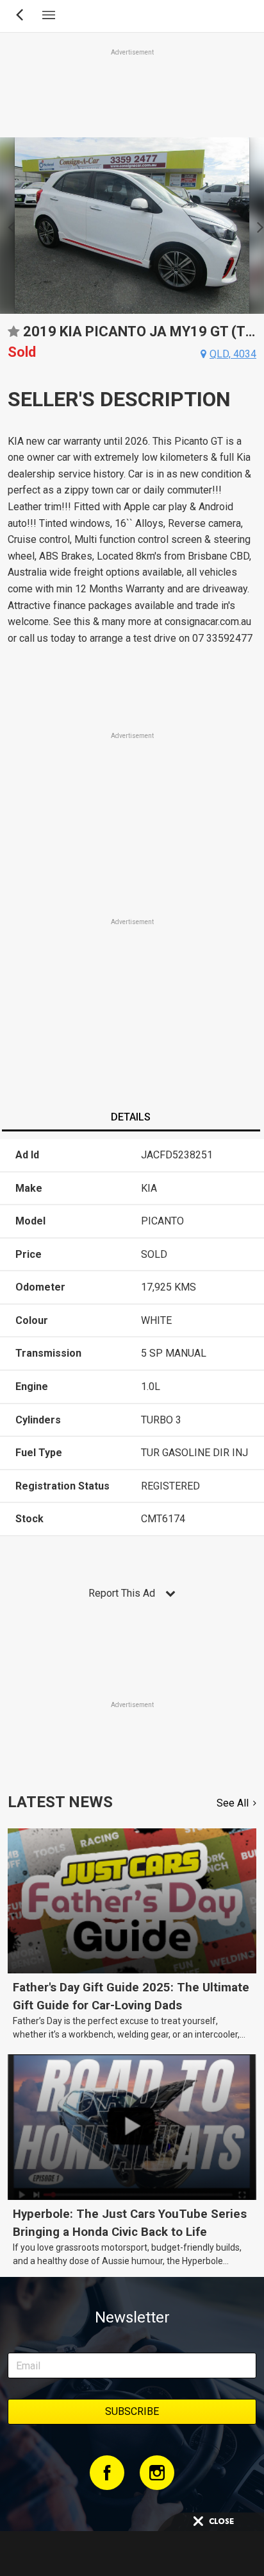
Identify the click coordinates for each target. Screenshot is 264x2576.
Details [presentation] (131, 1117)
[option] (132, 226)
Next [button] (257, 226)
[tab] (131, 1119)
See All (233, 1803)
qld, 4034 (233, 354)
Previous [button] (7, 226)
